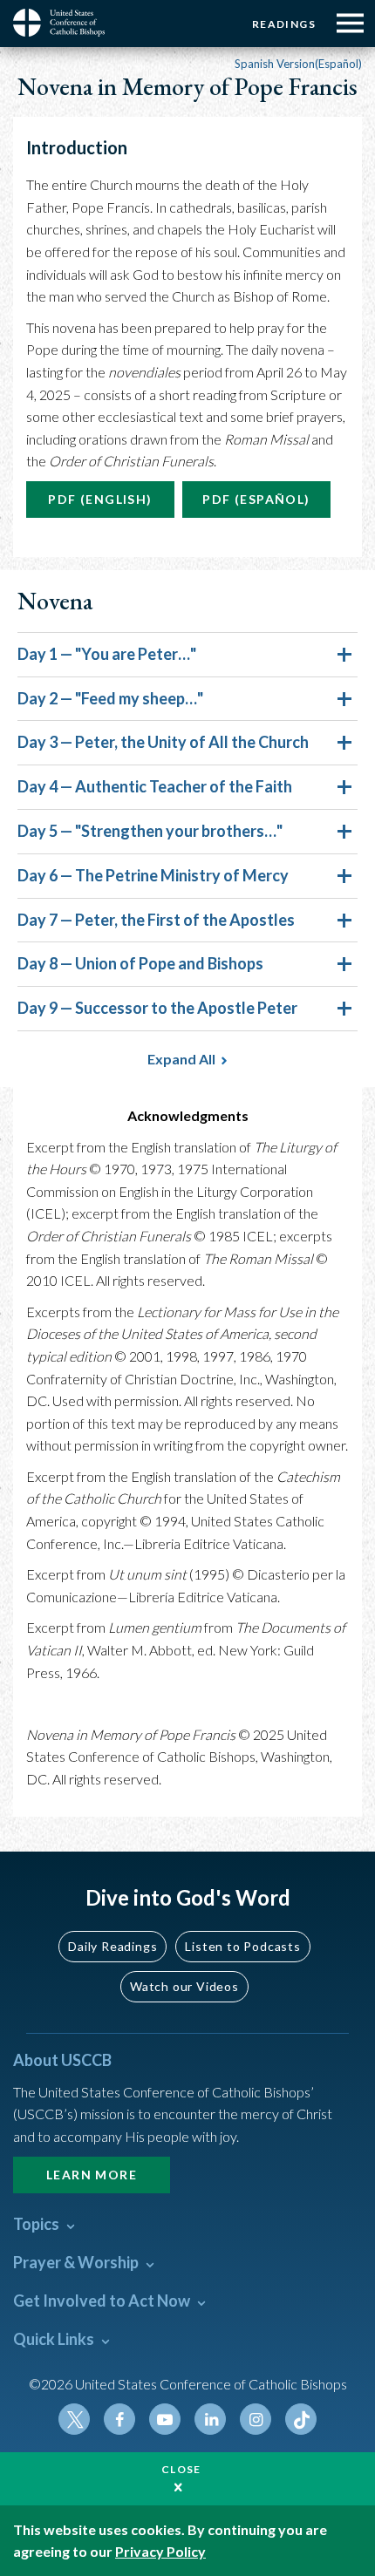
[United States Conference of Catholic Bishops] (65, 23)
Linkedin (210, 2419)
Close (181, 2469)
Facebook (119, 2419)
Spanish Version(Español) (298, 64)
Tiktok (301, 2419)
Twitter (74, 2419)
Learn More (92, 2175)
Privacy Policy (160, 2551)
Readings (284, 24)
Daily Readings (112, 1946)
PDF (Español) (256, 499)
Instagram (256, 2419)
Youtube (165, 2419)
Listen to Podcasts (242, 1946)
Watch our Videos (184, 1986)
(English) (100, 499)
